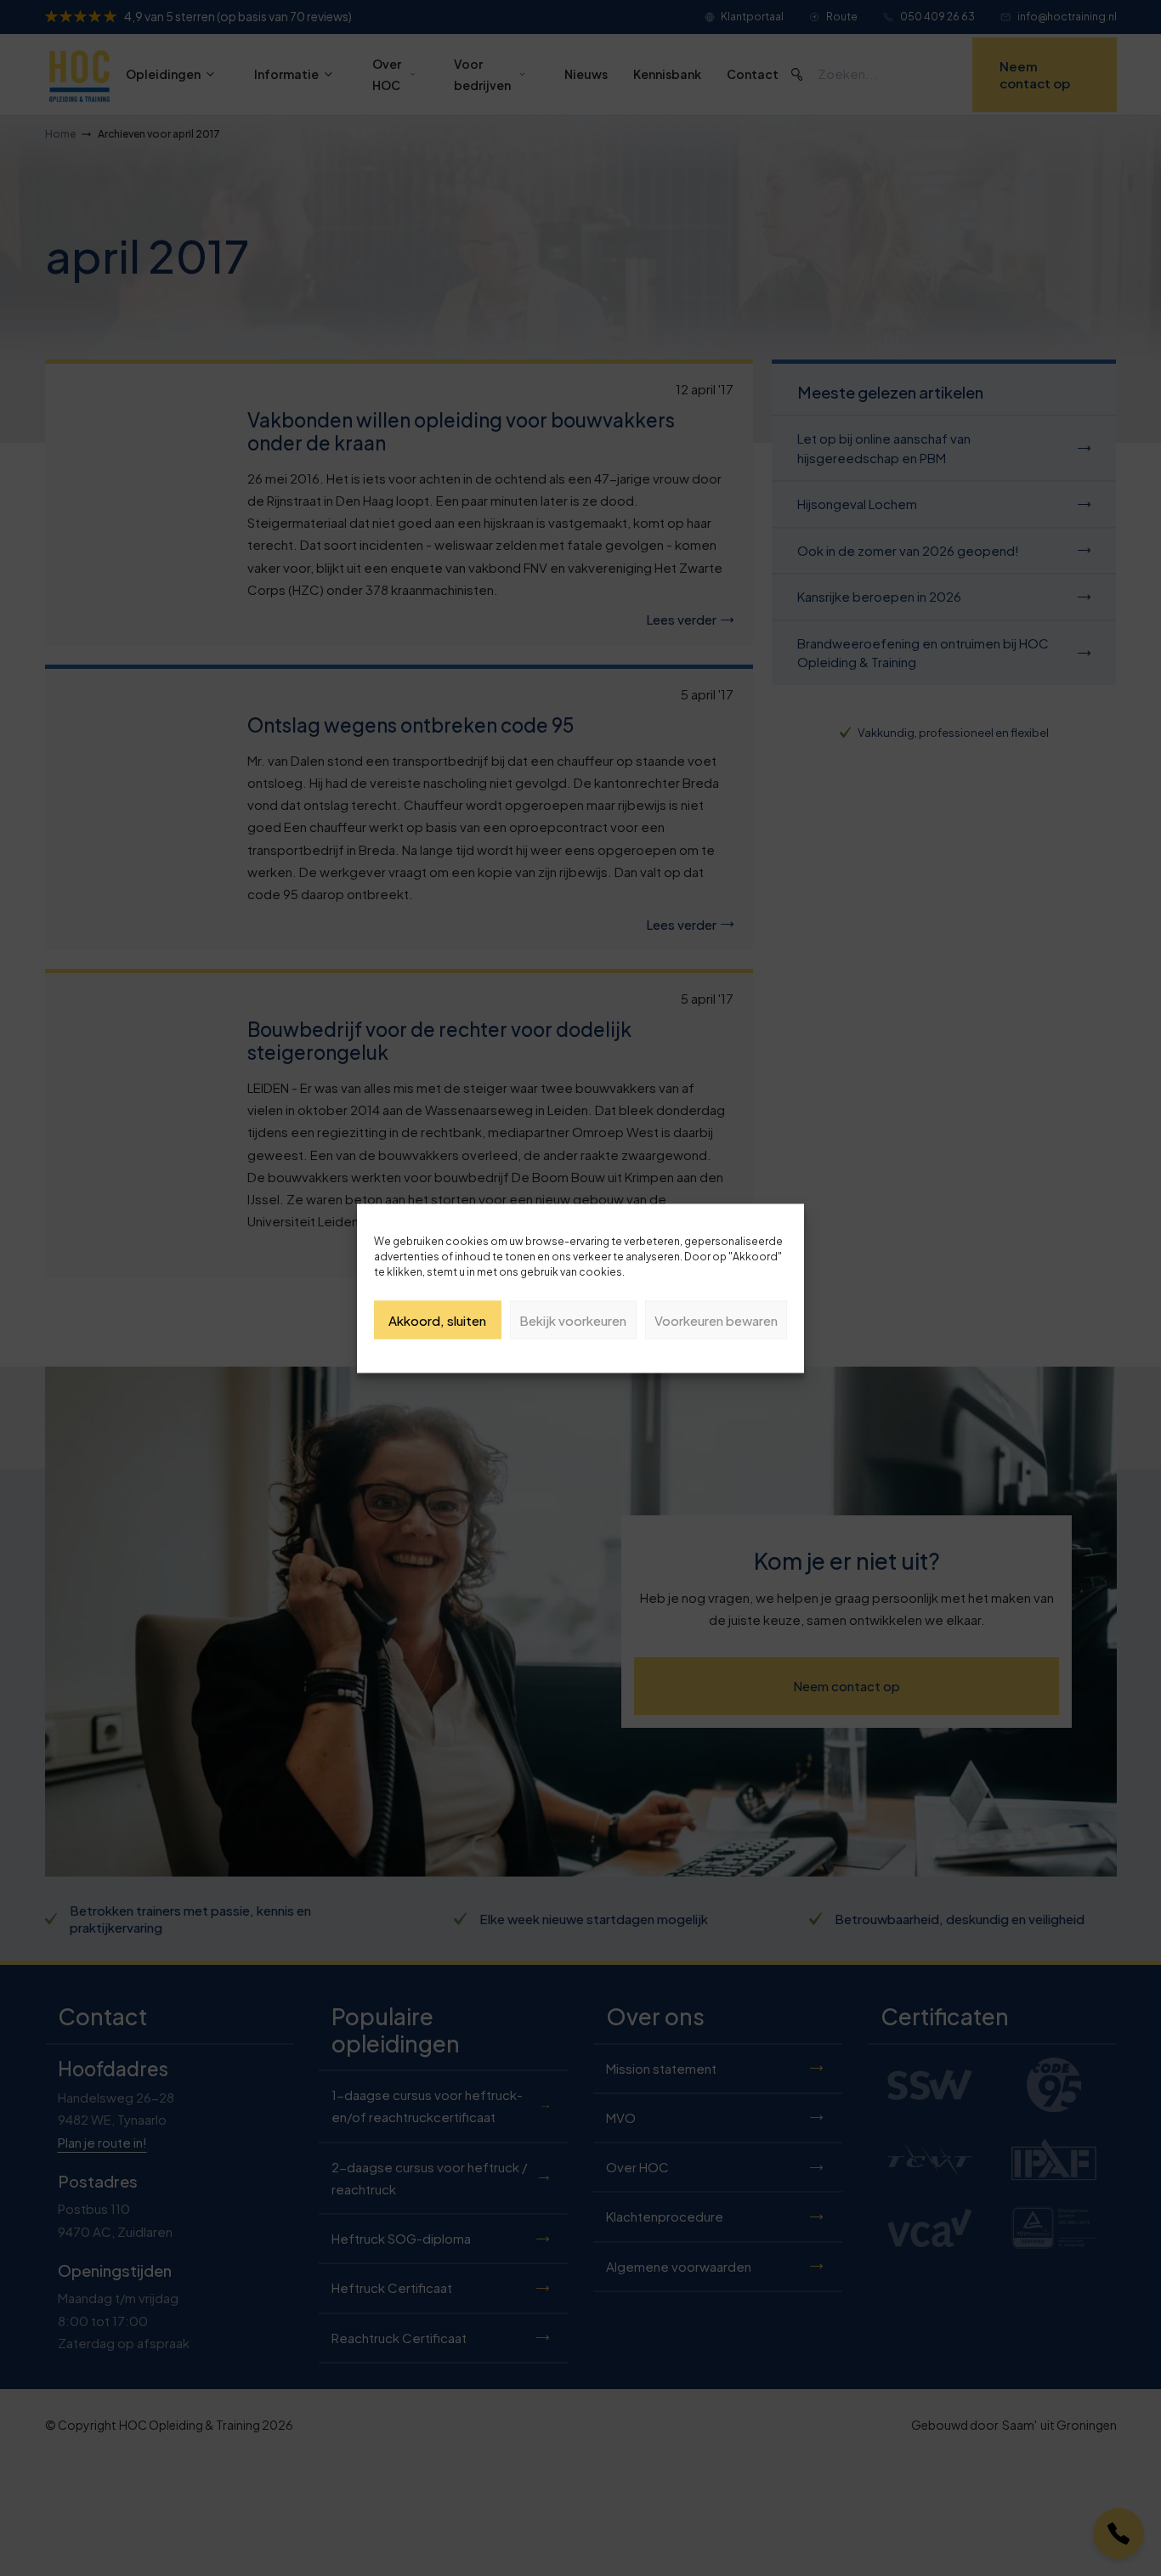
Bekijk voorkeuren (573, 1319)
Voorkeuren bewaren (716, 1319)
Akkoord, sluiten (437, 1319)
